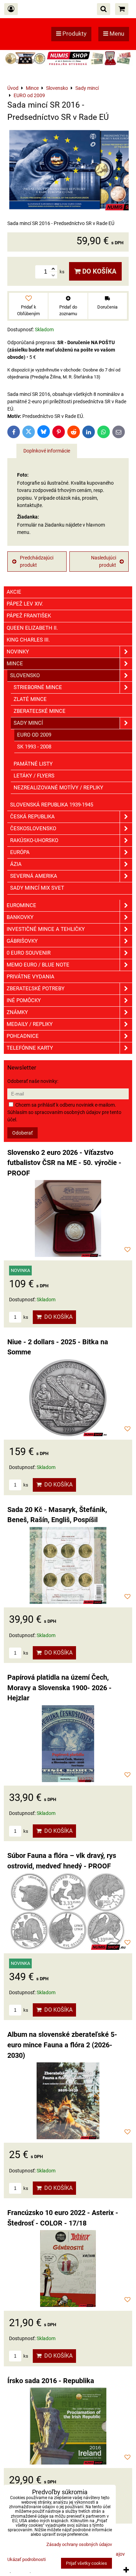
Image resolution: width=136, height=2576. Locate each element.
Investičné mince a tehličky (46, 929)
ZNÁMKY (17, 1012)
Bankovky (20, 917)
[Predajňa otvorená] (68, 65)
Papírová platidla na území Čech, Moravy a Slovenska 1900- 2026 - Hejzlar (59, 1688)
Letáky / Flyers (34, 776)
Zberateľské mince (40, 711)
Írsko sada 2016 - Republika (51, 2381)
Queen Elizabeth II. (32, 628)
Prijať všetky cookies (86, 2563)
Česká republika (32, 817)
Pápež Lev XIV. (25, 604)
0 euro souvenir (29, 953)
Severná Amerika (34, 876)
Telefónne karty (30, 1048)
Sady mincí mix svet (37, 888)
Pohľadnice (23, 1036)
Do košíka (99, 271)
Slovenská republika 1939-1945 (52, 805)
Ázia (16, 864)
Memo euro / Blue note (38, 965)
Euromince (21, 905)
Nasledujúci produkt (104, 561)
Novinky (18, 652)
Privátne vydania (31, 977)
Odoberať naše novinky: (33, 1081)
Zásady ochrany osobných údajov (79, 2544)
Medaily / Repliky (30, 1024)
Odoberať (22, 1133)
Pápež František (29, 616)
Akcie (14, 592)
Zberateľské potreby (36, 989)
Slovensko (25, 675)
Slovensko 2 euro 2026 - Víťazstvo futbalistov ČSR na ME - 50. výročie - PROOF (64, 1163)
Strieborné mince (38, 687)
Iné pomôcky (24, 1000)
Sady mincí (28, 723)
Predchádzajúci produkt (37, 561)
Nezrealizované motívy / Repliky (58, 788)
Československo (33, 828)
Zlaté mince (30, 699)
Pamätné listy (33, 764)
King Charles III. (28, 640)
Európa (20, 852)
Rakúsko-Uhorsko (34, 840)
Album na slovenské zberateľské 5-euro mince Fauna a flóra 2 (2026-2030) (62, 2045)
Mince (15, 664)
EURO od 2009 (34, 735)
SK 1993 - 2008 (34, 747)
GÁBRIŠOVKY (22, 941)
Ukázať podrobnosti (27, 2560)
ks (25, 1317)
